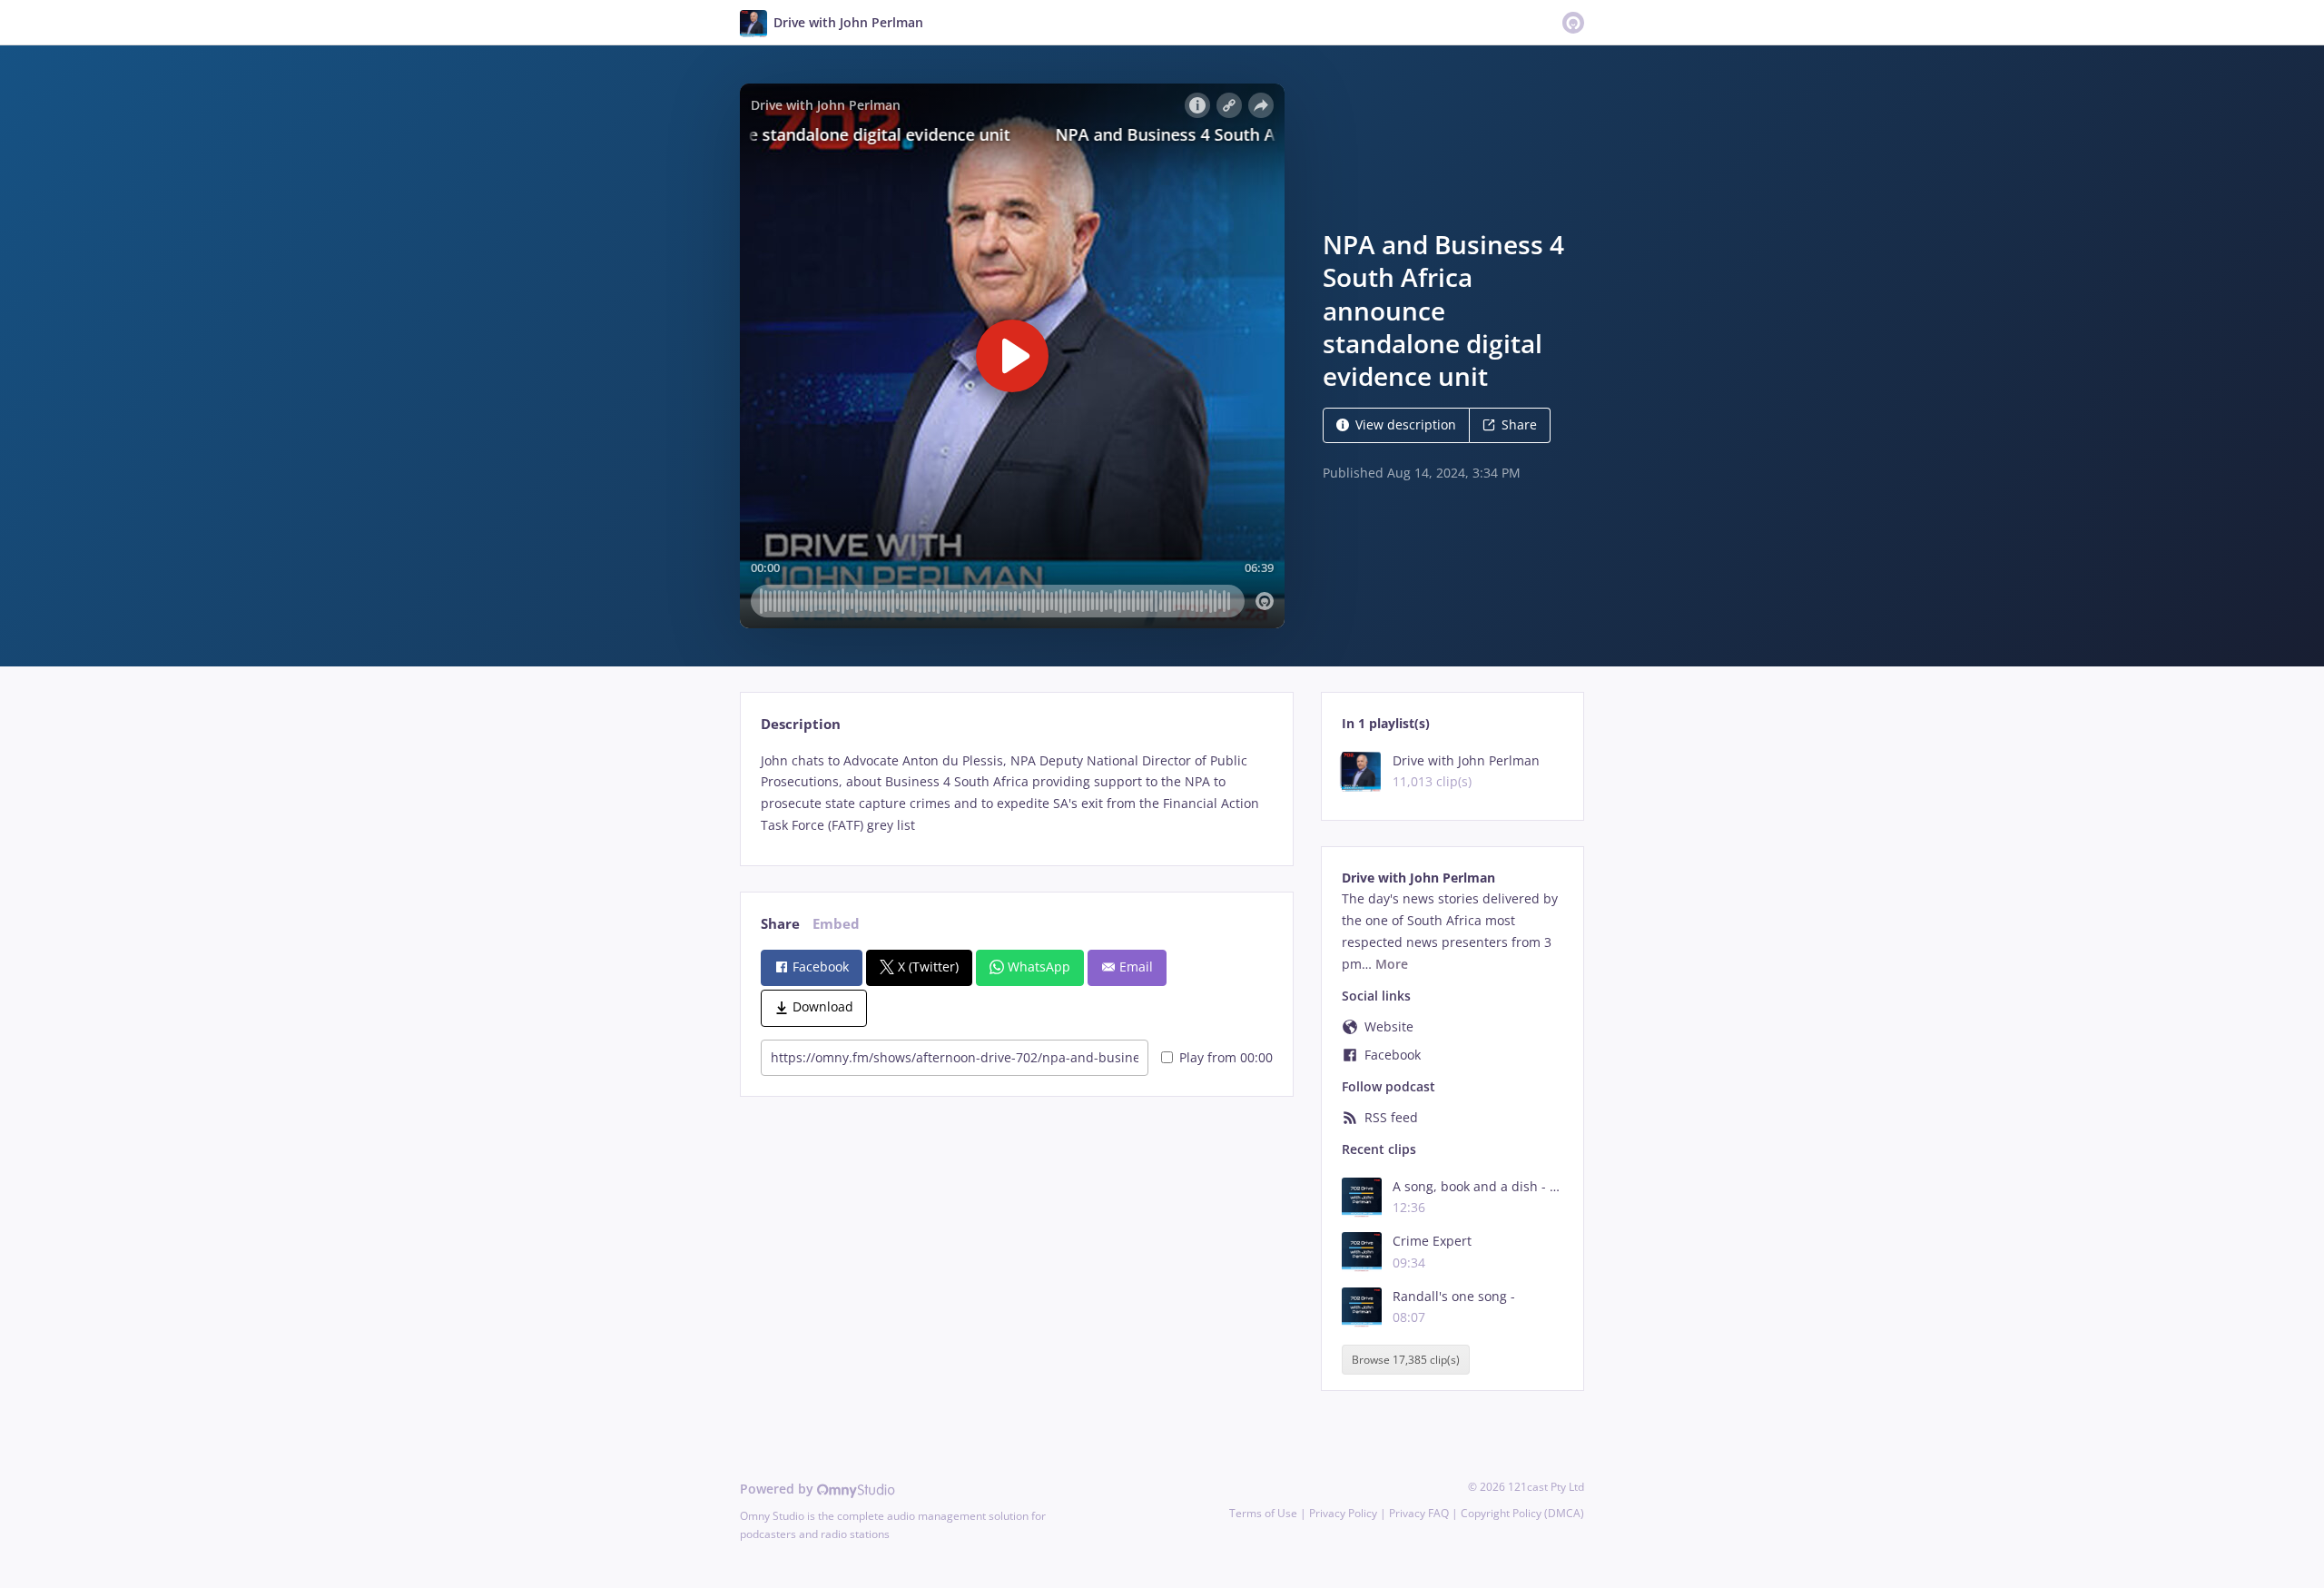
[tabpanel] (1016, 793)
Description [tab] (801, 724)
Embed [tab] (836, 924)
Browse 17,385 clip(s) (1406, 1360)
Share (1519, 424)
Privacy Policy (1343, 1513)
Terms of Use (1263, 1513)
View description (1406, 424)
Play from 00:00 (1226, 1057)
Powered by (778, 1489)
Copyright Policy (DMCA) (1522, 1513)
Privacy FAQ (1419, 1513)
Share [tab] (780, 924)
